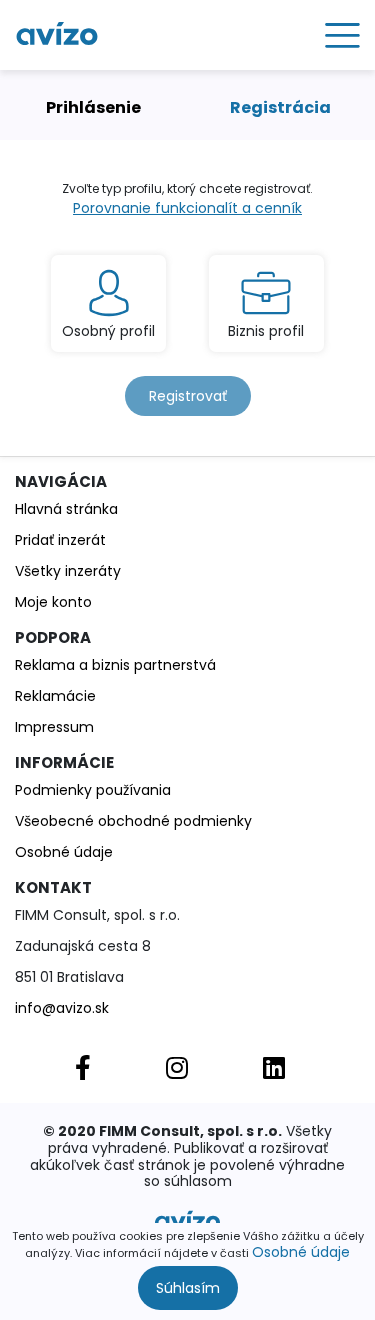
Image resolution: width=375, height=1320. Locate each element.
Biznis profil (266, 331)
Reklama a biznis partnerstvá (115, 665)
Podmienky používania (93, 790)
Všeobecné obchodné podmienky (133, 821)
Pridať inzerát (60, 540)
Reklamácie (55, 696)
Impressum (54, 727)
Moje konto (53, 602)
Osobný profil (108, 331)
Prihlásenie (93, 107)
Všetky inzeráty (68, 571)
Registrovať (188, 396)
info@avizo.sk (62, 1008)
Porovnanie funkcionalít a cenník (187, 208)
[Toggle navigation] (335, 35)
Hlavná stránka (66, 509)
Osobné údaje (301, 1252)
